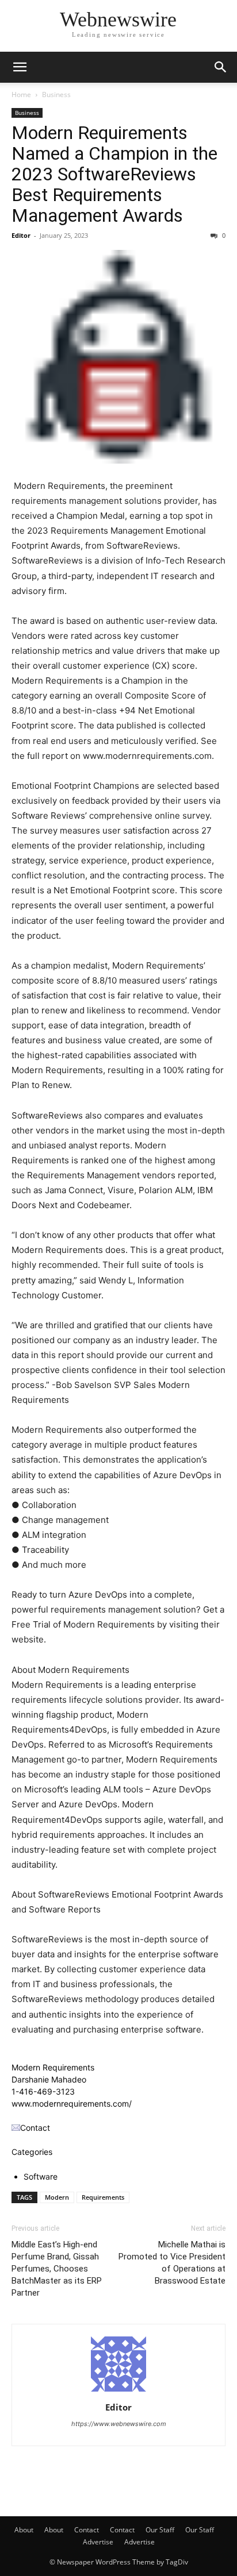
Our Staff (160, 2530)
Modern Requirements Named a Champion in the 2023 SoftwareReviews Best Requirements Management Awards (114, 174)
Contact (87, 2530)
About (24, 2530)
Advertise (98, 2542)
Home (21, 95)
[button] (20, 67)
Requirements (103, 2197)
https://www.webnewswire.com (119, 2424)
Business (56, 95)
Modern (57, 2197)
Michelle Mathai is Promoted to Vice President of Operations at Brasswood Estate (172, 2263)
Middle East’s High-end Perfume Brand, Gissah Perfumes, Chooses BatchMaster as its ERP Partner (57, 2269)
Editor (21, 235)
